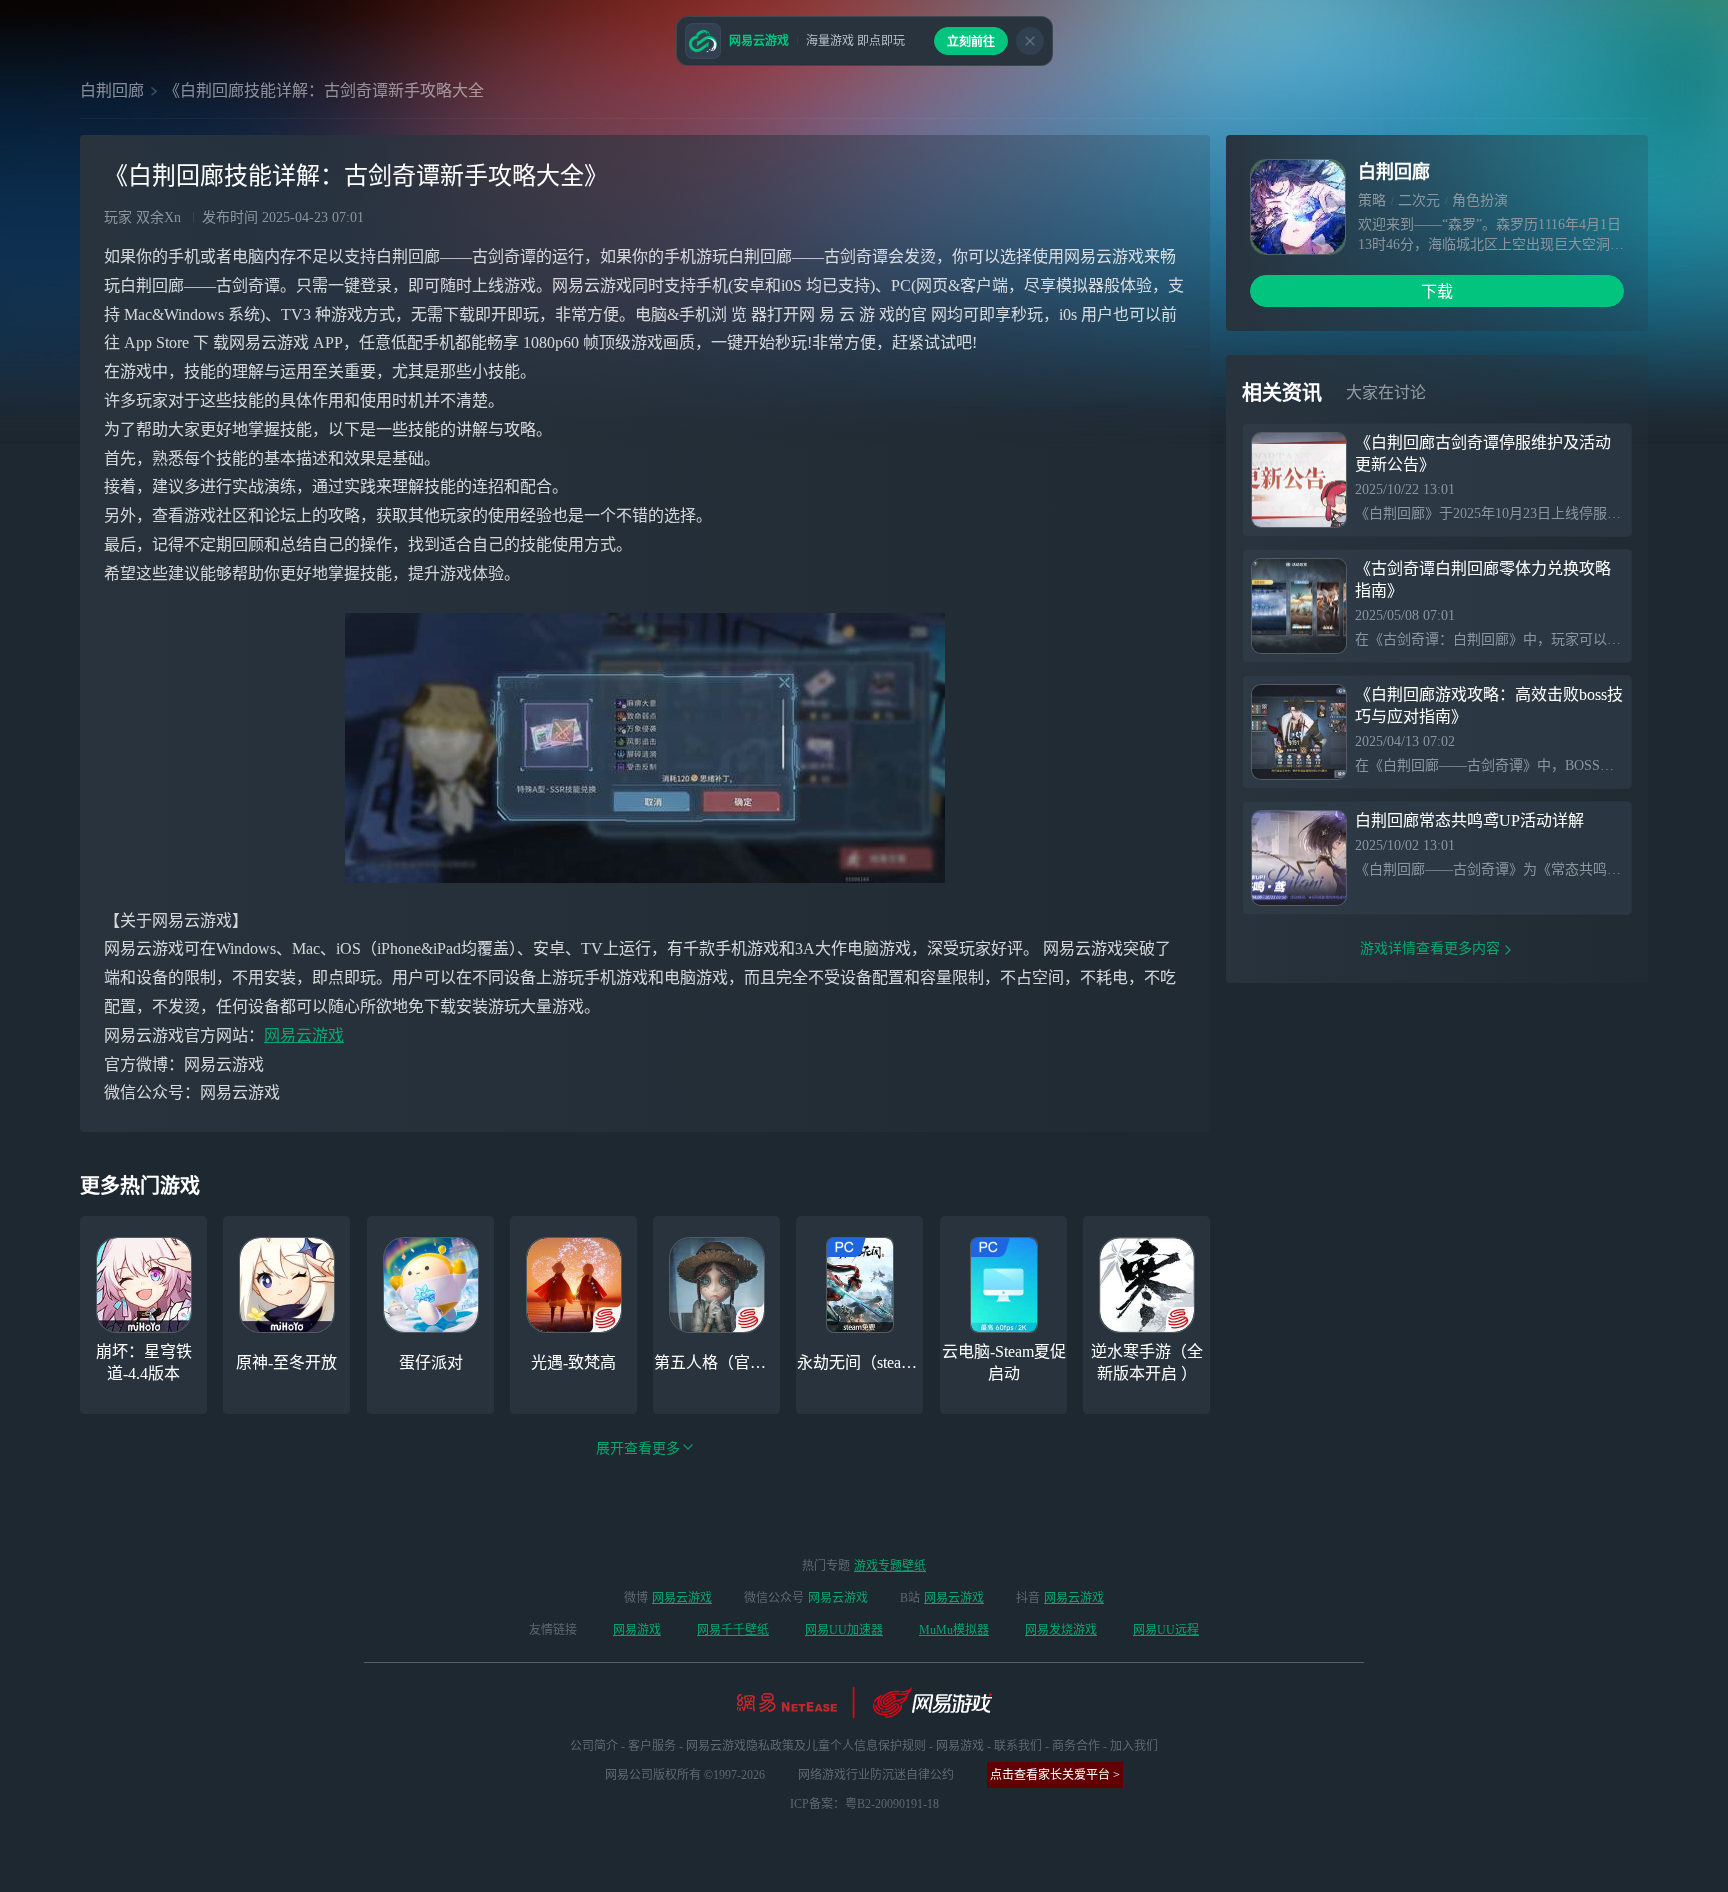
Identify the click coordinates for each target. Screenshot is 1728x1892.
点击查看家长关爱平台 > (1055, 1775)
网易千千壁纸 (733, 1630)
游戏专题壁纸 (890, 1566)
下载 (1437, 291)
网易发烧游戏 (1061, 1630)
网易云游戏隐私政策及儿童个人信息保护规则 (806, 1746)
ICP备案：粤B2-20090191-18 (864, 1804)
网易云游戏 (304, 1035)
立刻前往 (971, 42)
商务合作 (1076, 1746)
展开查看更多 (638, 1448)
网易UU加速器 (844, 1630)
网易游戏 (637, 1630)
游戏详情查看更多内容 (1430, 948)
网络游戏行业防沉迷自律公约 (876, 1775)
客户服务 (652, 1746)
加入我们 (1134, 1746)
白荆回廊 (112, 90)
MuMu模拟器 (954, 1630)
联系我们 (1018, 1746)
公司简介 (594, 1746)
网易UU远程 (1166, 1630)
